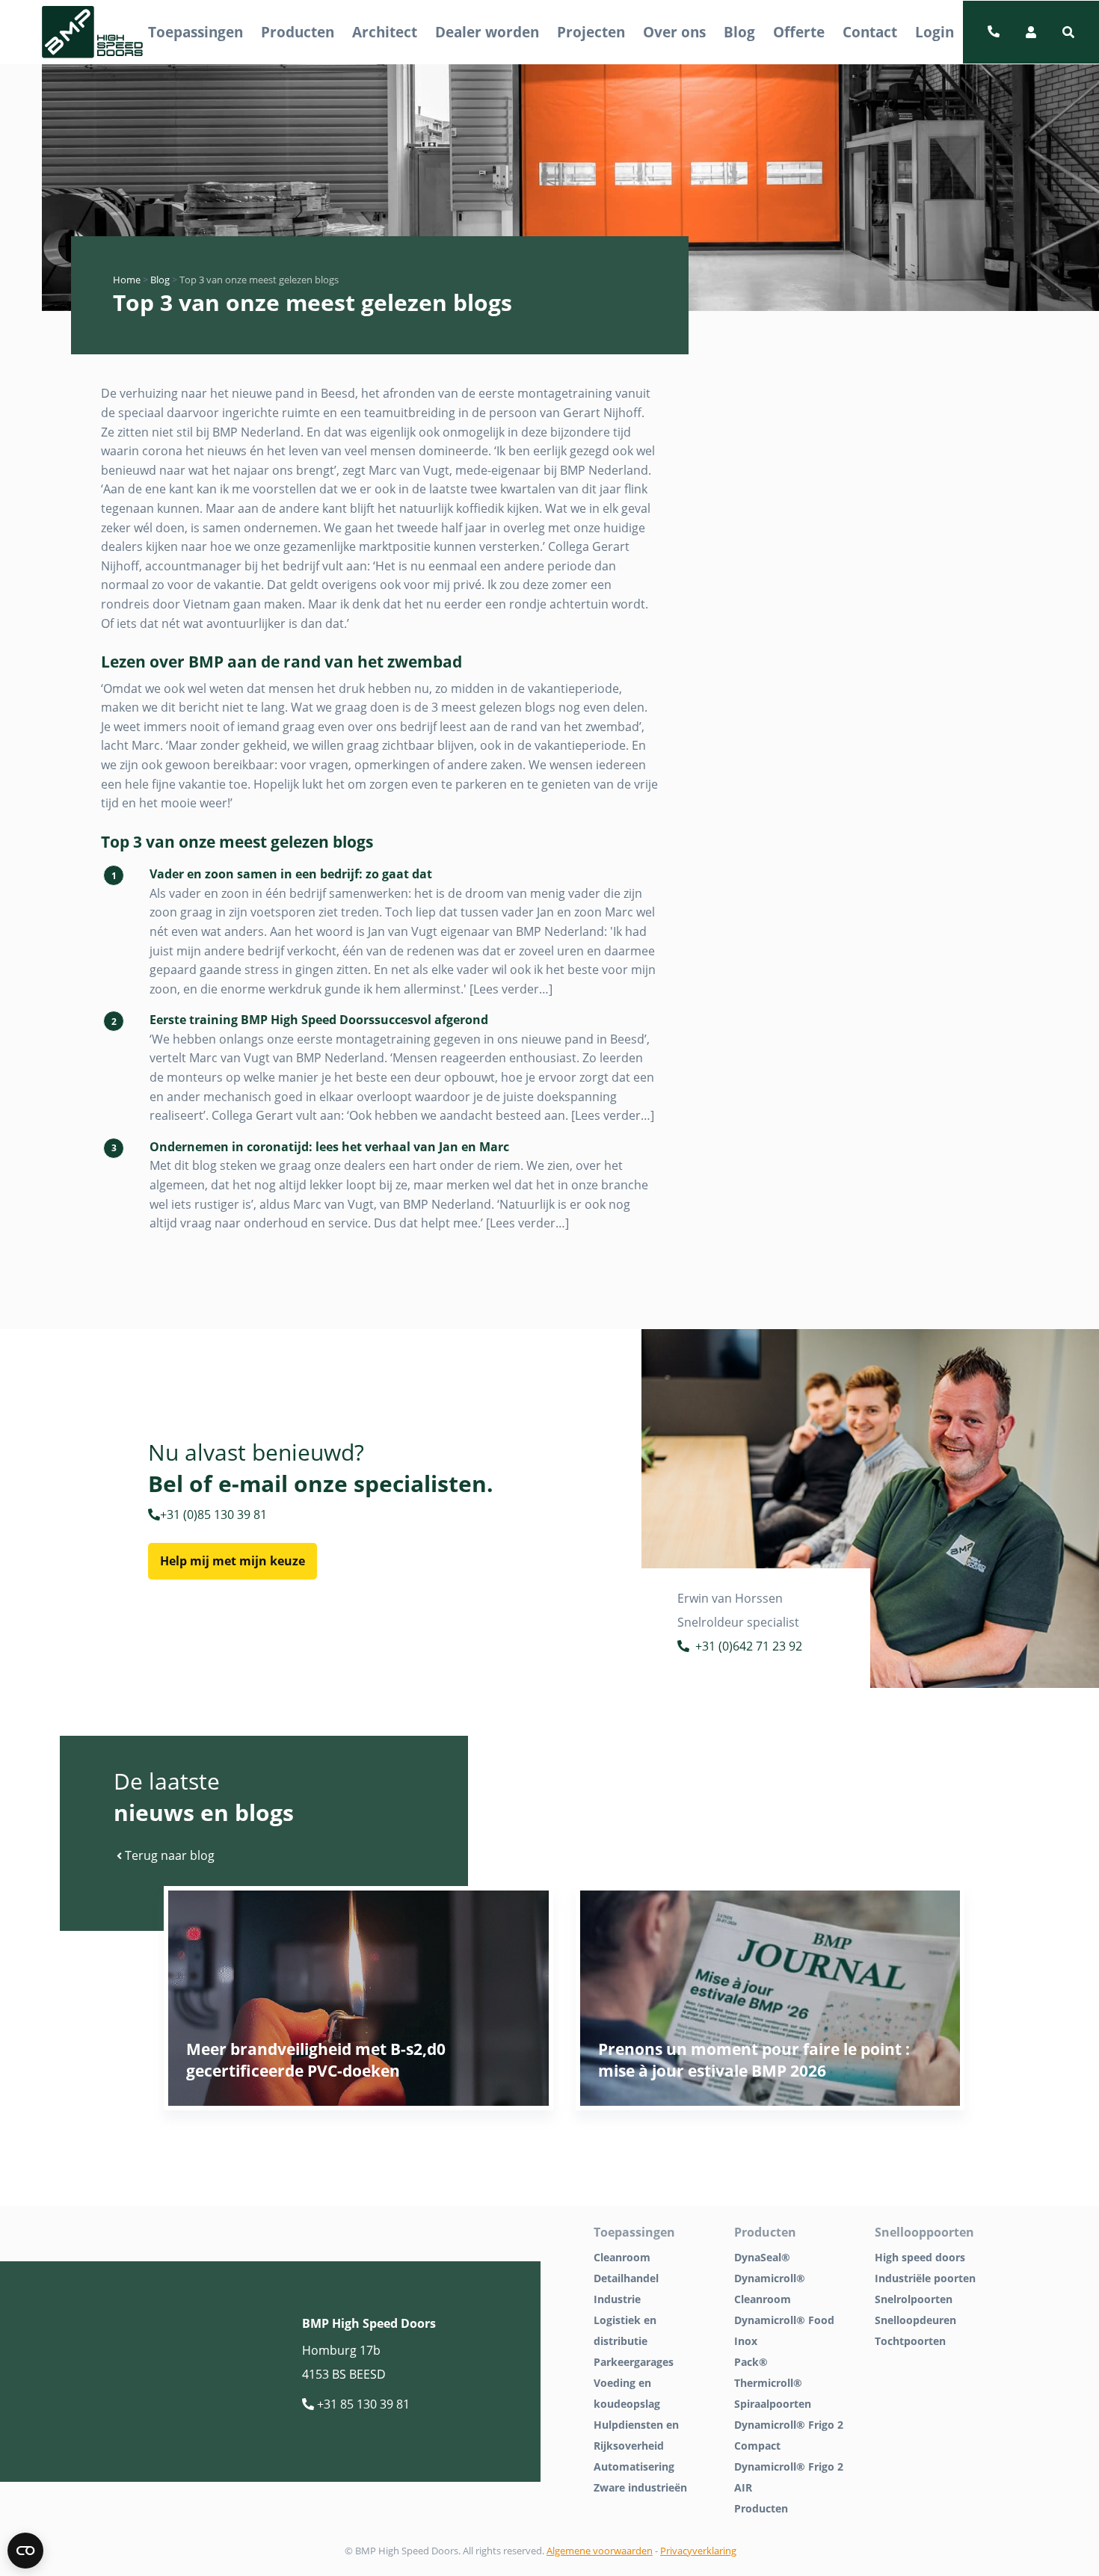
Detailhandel (626, 2278)
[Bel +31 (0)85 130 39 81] (994, 32)
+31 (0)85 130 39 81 (213, 1515)
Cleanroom (622, 2257)
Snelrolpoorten (914, 2299)
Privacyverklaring (698, 2551)
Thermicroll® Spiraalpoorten (773, 2393)
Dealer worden (487, 32)
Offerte (799, 32)
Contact (870, 32)
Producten (298, 32)
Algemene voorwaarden (600, 2551)
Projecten (591, 32)
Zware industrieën (640, 2487)
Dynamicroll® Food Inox (784, 2330)
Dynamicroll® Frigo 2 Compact (789, 2435)
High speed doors (920, 2257)
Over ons (674, 32)
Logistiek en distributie (625, 2330)
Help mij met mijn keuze (233, 1561)
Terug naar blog (168, 1855)
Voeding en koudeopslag (627, 2393)
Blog (739, 32)
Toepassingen (196, 32)
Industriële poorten (925, 2278)
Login (935, 32)
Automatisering (634, 2466)
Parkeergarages (634, 2362)
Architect (385, 32)
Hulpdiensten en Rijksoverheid (636, 2435)
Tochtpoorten (910, 2341)
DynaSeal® (762, 2257)
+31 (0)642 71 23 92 (749, 1646)
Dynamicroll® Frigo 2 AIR (789, 2477)
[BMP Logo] (93, 33)
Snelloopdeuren (915, 2320)
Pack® (751, 2362)
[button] (1068, 32)
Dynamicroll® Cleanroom (770, 2289)
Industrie (617, 2299)
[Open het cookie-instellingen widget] (25, 2551)
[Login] (1031, 32)
